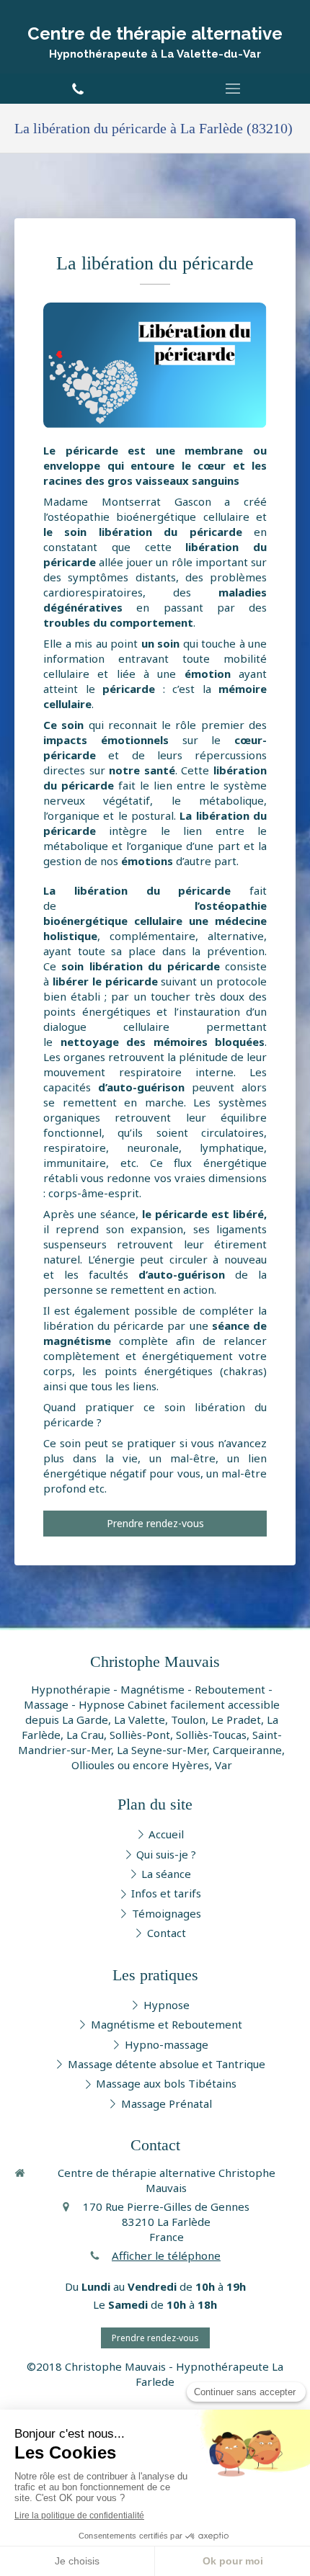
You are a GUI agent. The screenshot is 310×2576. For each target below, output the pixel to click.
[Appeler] (77, 89)
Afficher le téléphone (166, 2255)
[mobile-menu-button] (232, 89)
